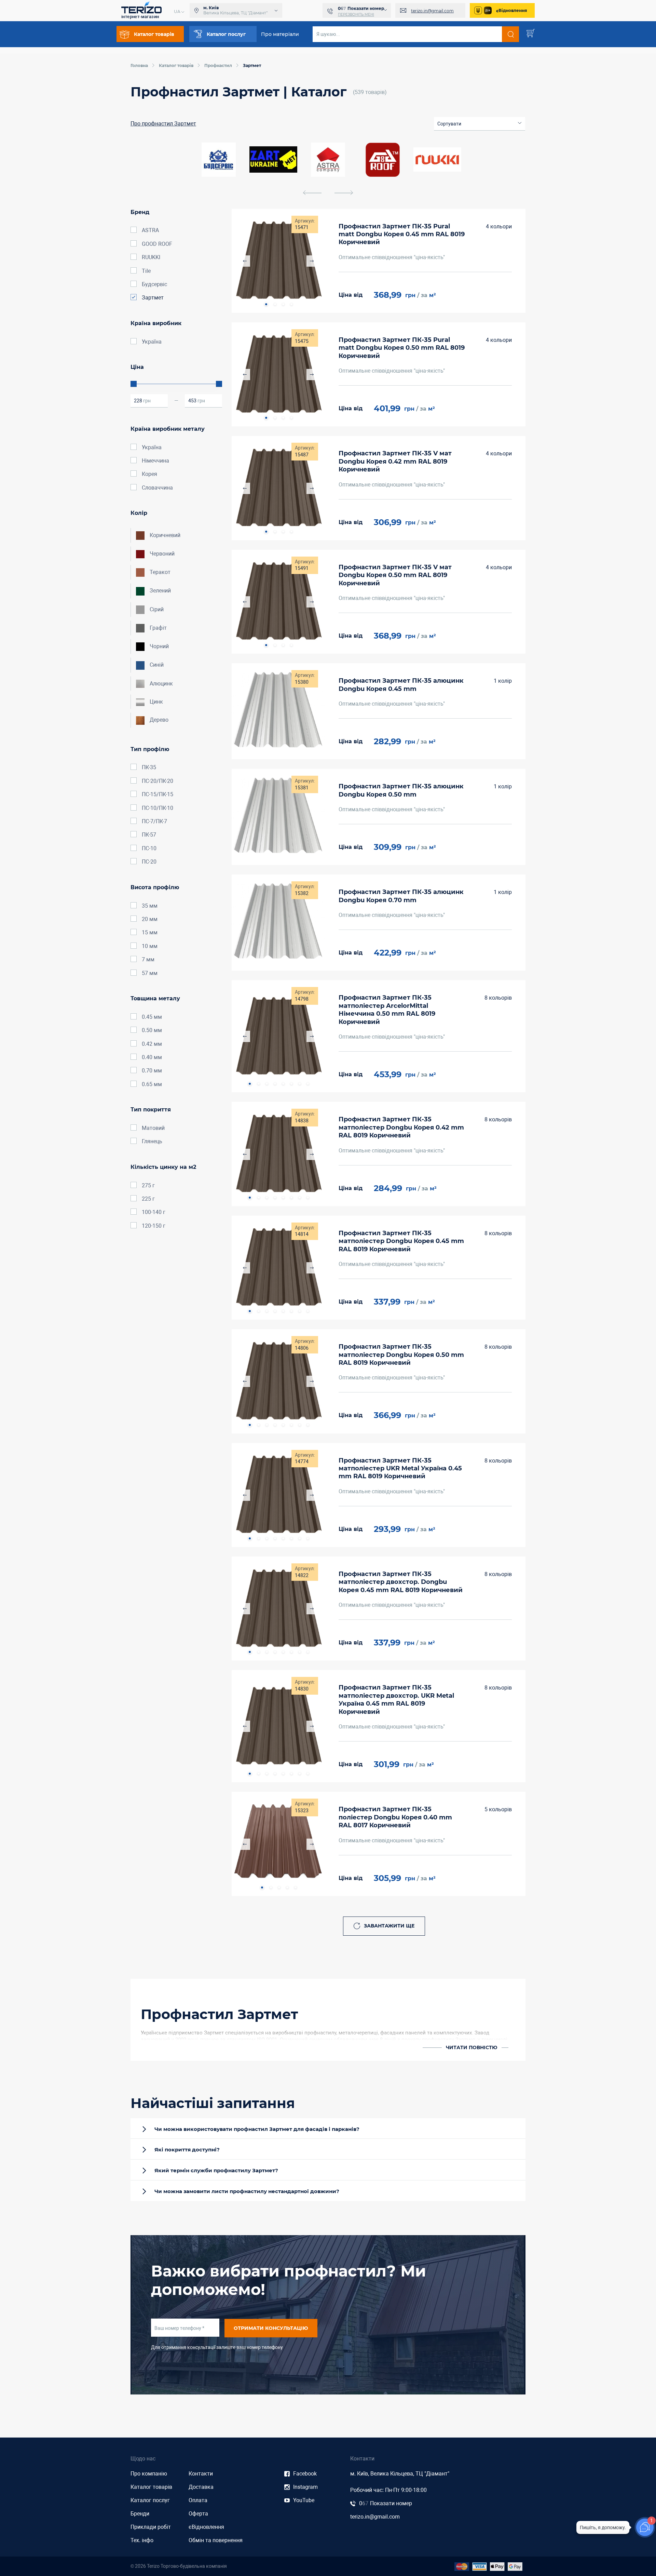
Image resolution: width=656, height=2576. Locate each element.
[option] (328, 160)
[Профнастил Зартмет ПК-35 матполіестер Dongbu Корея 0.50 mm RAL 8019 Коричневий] (278, 1381)
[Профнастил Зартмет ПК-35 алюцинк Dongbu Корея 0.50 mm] (278, 817)
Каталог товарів (151, 2487)
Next (312, 261)
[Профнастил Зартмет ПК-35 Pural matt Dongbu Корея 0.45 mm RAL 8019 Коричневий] (278, 261)
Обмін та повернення (216, 2540)
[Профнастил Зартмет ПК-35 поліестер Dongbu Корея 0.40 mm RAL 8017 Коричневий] (278, 1844)
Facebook (305, 2474)
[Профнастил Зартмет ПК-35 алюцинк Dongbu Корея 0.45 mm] (278, 711)
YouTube (304, 2500)
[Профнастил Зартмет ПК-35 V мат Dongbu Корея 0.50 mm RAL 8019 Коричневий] (278, 602)
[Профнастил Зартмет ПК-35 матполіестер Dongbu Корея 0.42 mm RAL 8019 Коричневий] (278, 1154)
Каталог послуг (150, 2500)
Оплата (198, 2500)
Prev (244, 261)
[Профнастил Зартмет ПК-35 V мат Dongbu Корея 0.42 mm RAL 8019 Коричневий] (278, 488)
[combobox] (480, 124)
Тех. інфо (142, 2540)
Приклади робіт (151, 2527)
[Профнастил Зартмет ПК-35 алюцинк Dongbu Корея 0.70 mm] (278, 923)
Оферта (198, 2514)
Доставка (201, 2487)
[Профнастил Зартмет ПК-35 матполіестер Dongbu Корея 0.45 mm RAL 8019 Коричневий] (278, 1268)
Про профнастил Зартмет (163, 124)
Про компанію (149, 2474)
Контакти (201, 2474)
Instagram (305, 2487)
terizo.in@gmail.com (432, 11)
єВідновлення (512, 10)
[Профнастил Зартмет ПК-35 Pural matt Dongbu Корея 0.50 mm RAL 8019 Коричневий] (278, 374)
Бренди (140, 2514)
